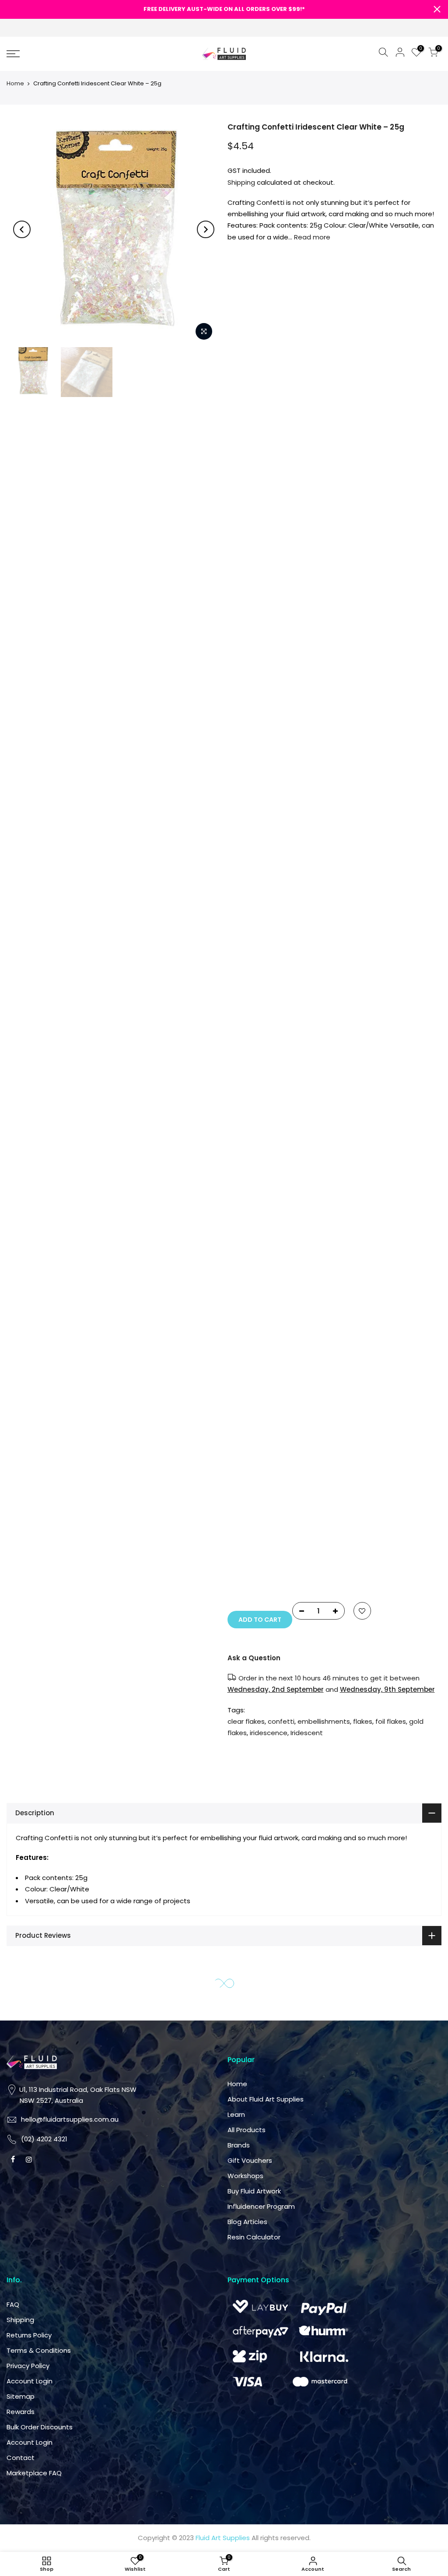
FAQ (240, 1355)
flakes (403, 689)
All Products (357, 1180)
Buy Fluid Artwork (364, 1242)
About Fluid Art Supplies (376, 1150)
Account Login (257, 1431)
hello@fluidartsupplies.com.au (283, 1191)
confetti (391, 678)
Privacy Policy (255, 1416)
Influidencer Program (371, 1257)
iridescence (357, 712)
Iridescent (395, 712)
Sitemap (248, 1446)
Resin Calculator (364, 1288)
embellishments (364, 689)
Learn (346, 1165)
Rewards (248, 1462)
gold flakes (378, 701)
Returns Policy (257, 1385)
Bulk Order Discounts (267, 1477)
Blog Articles (358, 1272)
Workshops (356, 1226)
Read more (311, 237)
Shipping (241, 182)
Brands (349, 1196)
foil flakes (391, 1721)
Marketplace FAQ (262, 1523)
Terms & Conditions (266, 1400)
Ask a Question (364, 646)
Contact (248, 1508)
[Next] (206, 229)
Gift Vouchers (360, 1211)
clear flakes (356, 678)
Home (15, 83)
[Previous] (22, 229)
